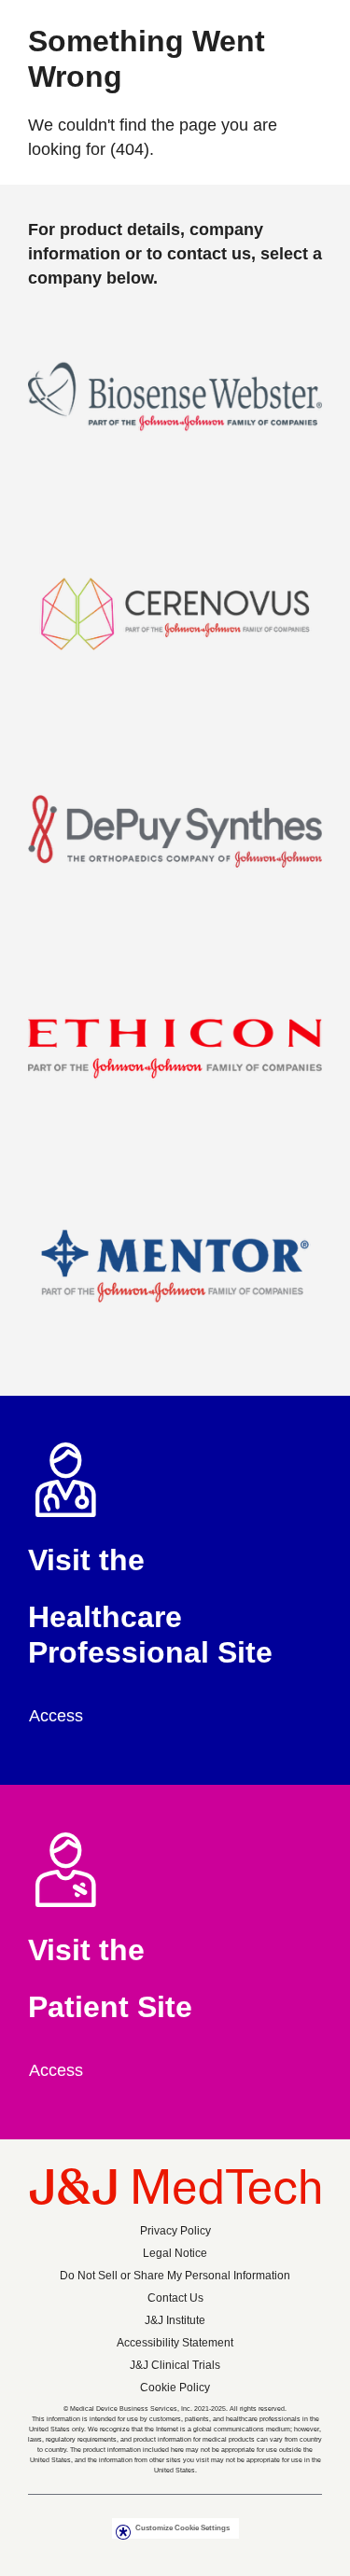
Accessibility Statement (175, 2343)
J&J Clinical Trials (175, 2365)
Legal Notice (175, 2253)
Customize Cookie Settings (182, 2528)
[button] (175, 408)
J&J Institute (175, 2320)
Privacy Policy (175, 2231)
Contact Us (175, 2298)
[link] (66, 1716)
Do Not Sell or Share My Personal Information (175, 2276)
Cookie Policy (175, 2388)
